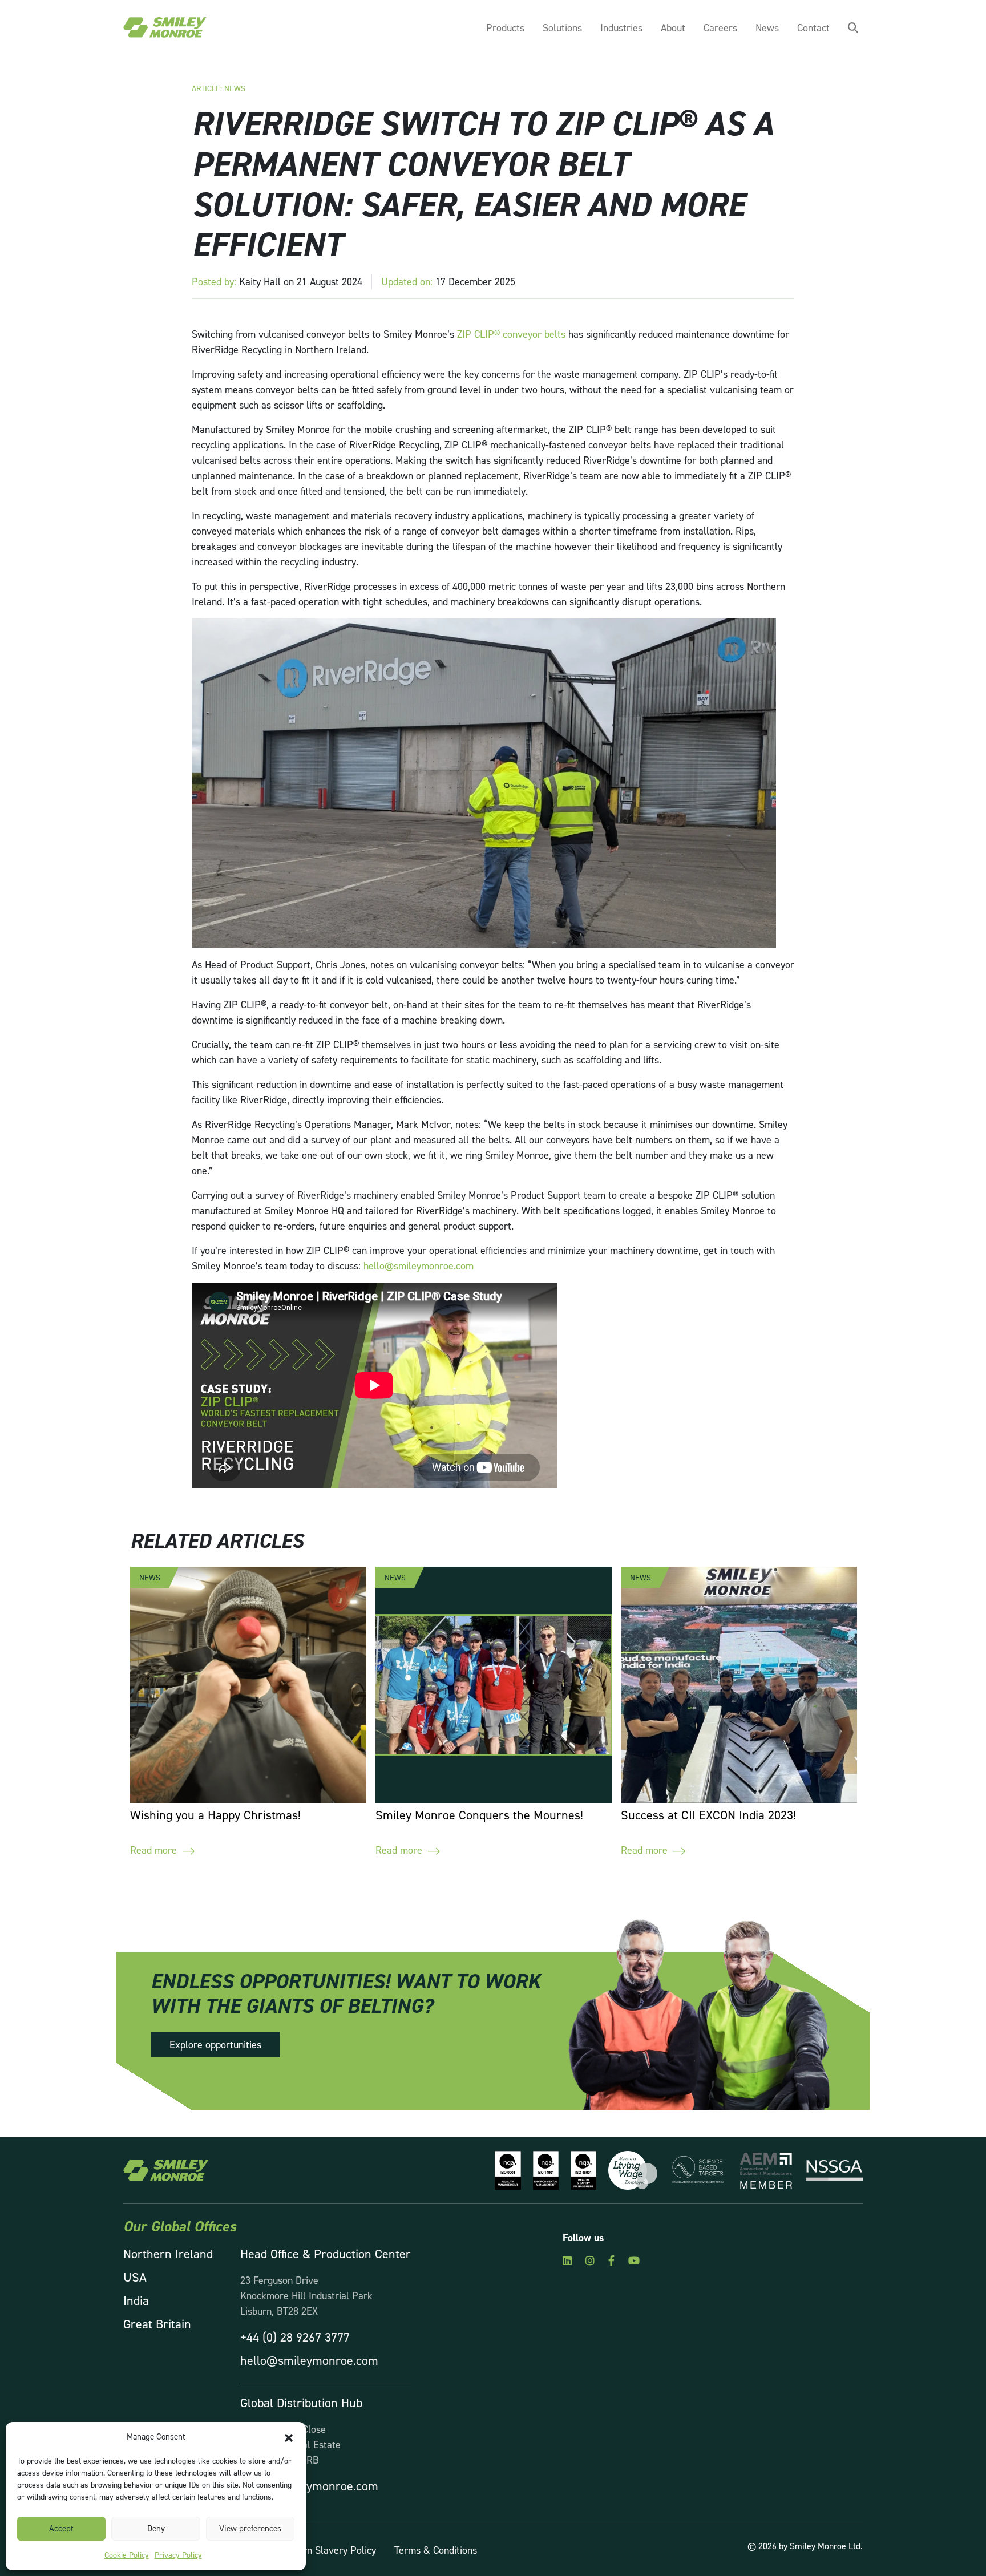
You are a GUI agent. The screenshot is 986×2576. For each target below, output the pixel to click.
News (767, 28)
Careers (720, 28)
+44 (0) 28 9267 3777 (295, 2337)
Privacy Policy (178, 2555)
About (673, 28)
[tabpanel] (326, 2370)
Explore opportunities (215, 2045)
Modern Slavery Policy (328, 2550)
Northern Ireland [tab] (168, 2254)
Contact (813, 28)
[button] (289, 2437)
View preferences (250, 2528)
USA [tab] (135, 2277)
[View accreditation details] (504, 2169)
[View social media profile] (567, 2260)
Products (505, 28)
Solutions (562, 28)
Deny (156, 2528)
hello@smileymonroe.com (420, 1266)
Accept (61, 2528)
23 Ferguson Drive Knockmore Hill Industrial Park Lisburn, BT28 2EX (306, 2296)
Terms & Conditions (436, 2550)
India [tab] (136, 2300)
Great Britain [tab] (157, 2324)
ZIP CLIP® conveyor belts (511, 334)
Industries (621, 28)
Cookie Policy (127, 2555)
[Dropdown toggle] (853, 28)
